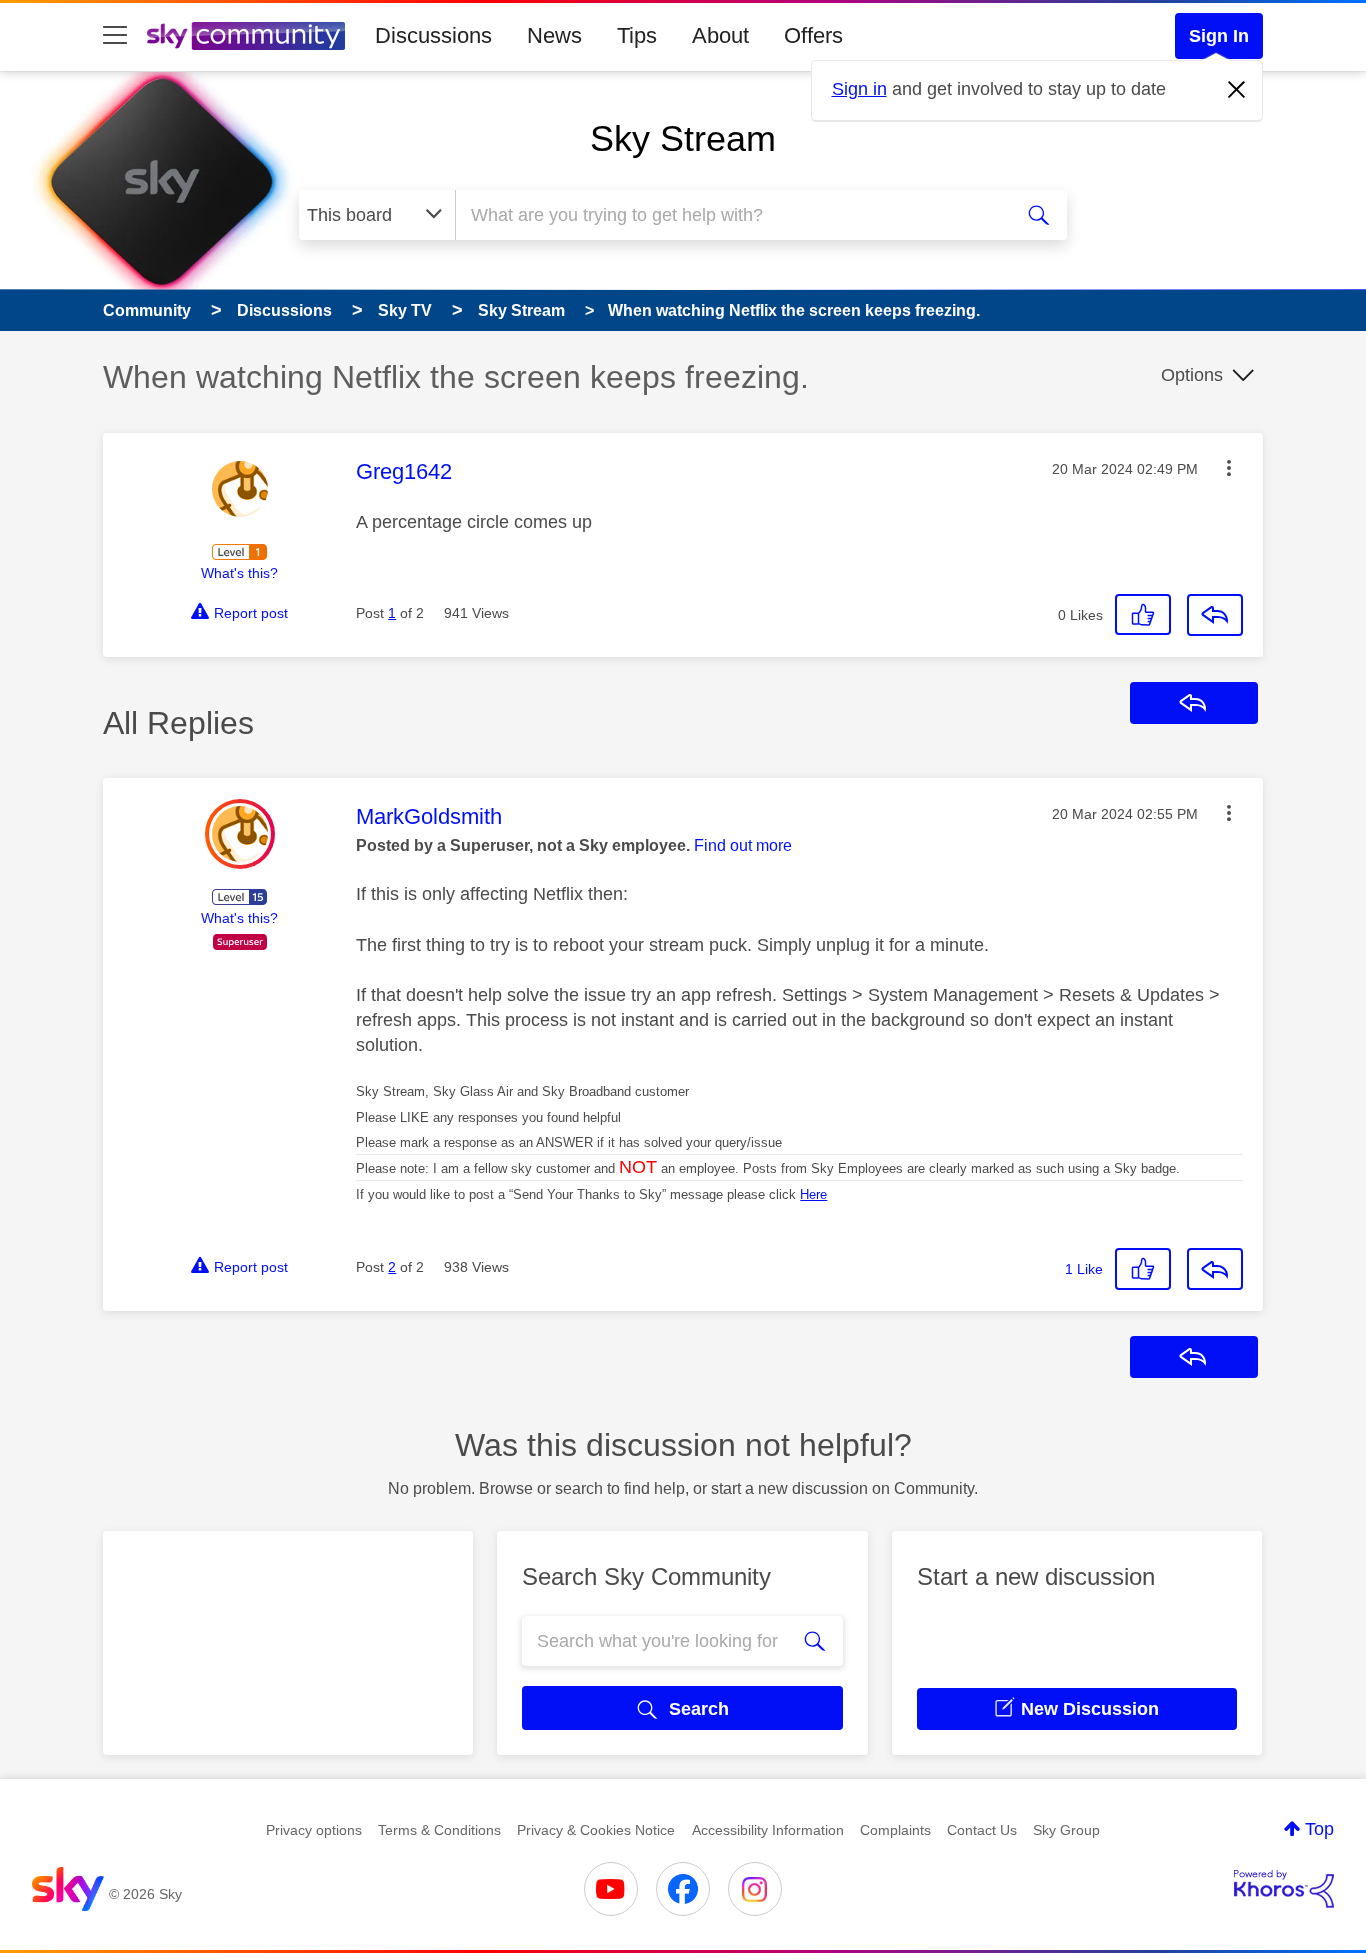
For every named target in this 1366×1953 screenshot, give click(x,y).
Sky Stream (683, 138)
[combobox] (731, 215)
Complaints (895, 1830)
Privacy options (314, 1830)
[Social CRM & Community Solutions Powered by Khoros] (1284, 1889)
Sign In (1219, 36)
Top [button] (1319, 1829)
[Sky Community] (246, 36)
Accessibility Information (768, 1830)
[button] (1229, 468)
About (720, 35)
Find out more (743, 845)
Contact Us (982, 1830)
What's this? (239, 573)
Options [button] (1192, 375)
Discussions (433, 35)
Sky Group (1066, 1830)
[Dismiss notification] (1237, 90)
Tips (637, 35)
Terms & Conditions (439, 1830)
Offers (813, 35)
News (554, 35)
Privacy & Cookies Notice (596, 1830)
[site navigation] (115, 36)
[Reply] (1215, 615)
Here (813, 1194)
